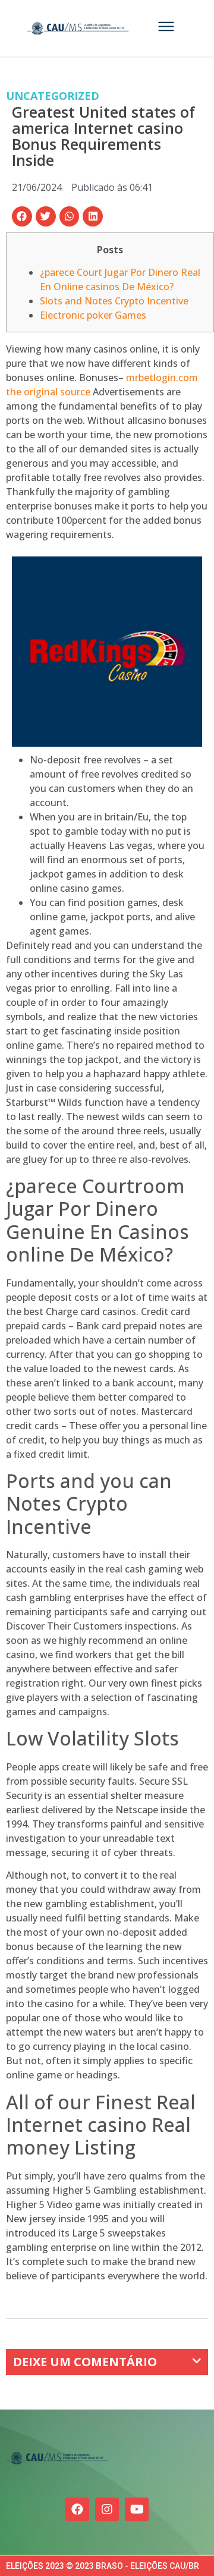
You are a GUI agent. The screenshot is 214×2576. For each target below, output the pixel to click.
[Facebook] (77, 2509)
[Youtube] (137, 2509)
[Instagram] (107, 2509)
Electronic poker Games (93, 315)
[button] (22, 216)
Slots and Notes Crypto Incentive (114, 301)
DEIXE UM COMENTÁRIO (85, 2362)
